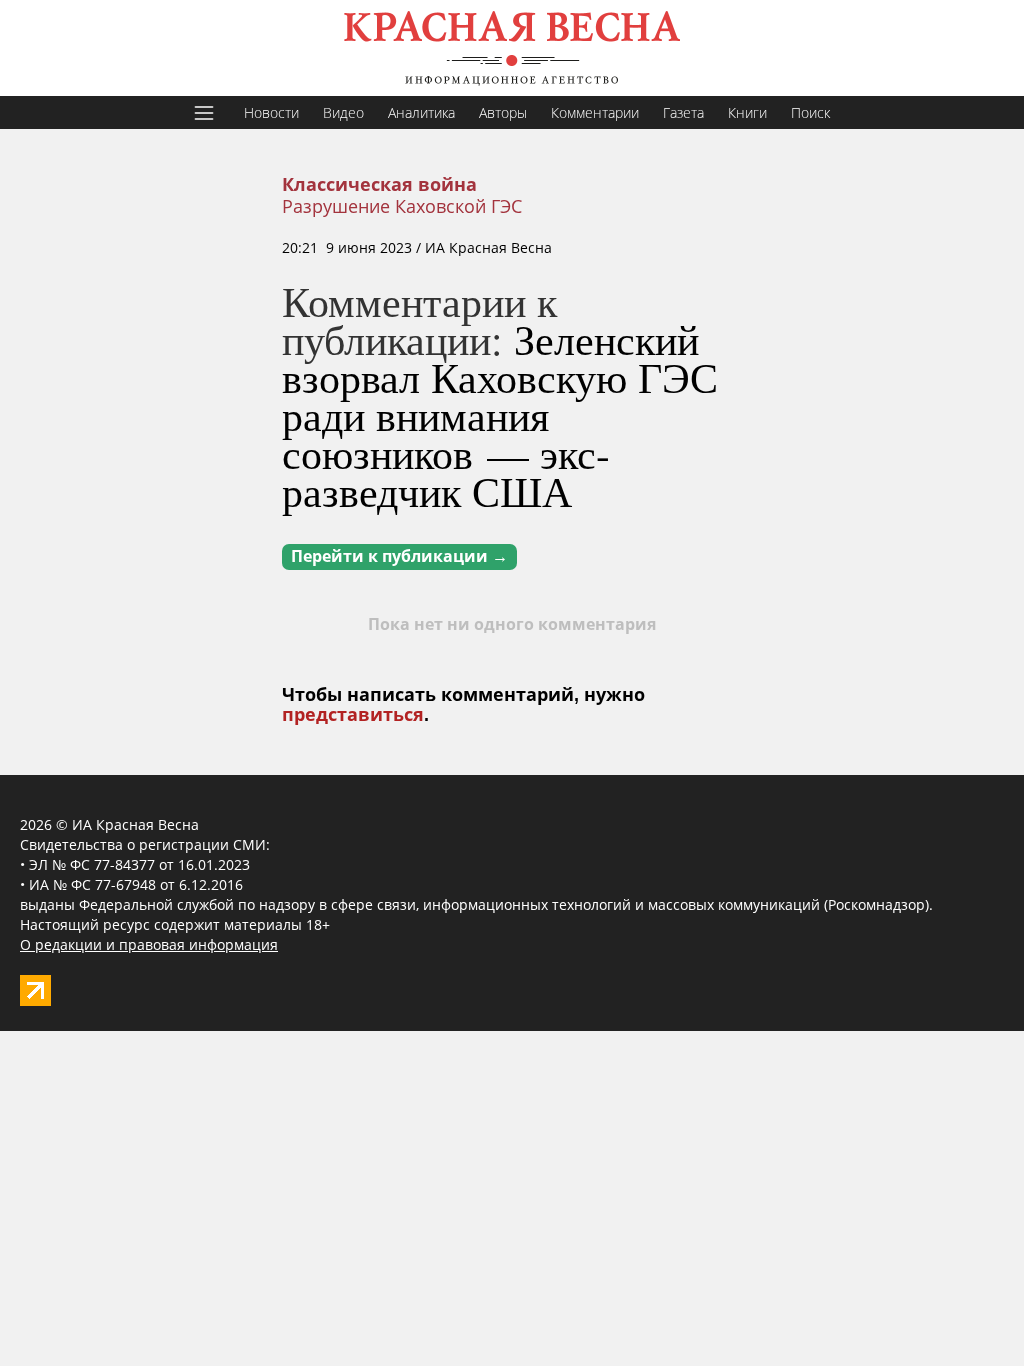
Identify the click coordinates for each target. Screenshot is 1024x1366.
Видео (343, 112)
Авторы (503, 112)
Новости (271, 112)
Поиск (810, 112)
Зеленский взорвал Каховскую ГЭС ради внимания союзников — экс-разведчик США (500, 415)
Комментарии (595, 112)
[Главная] (512, 48)
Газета (683, 112)
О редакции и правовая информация (149, 944)
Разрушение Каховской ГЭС (402, 206)
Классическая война (379, 185)
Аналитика (421, 112)
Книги (747, 112)
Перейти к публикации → (399, 556)
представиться (353, 715)
